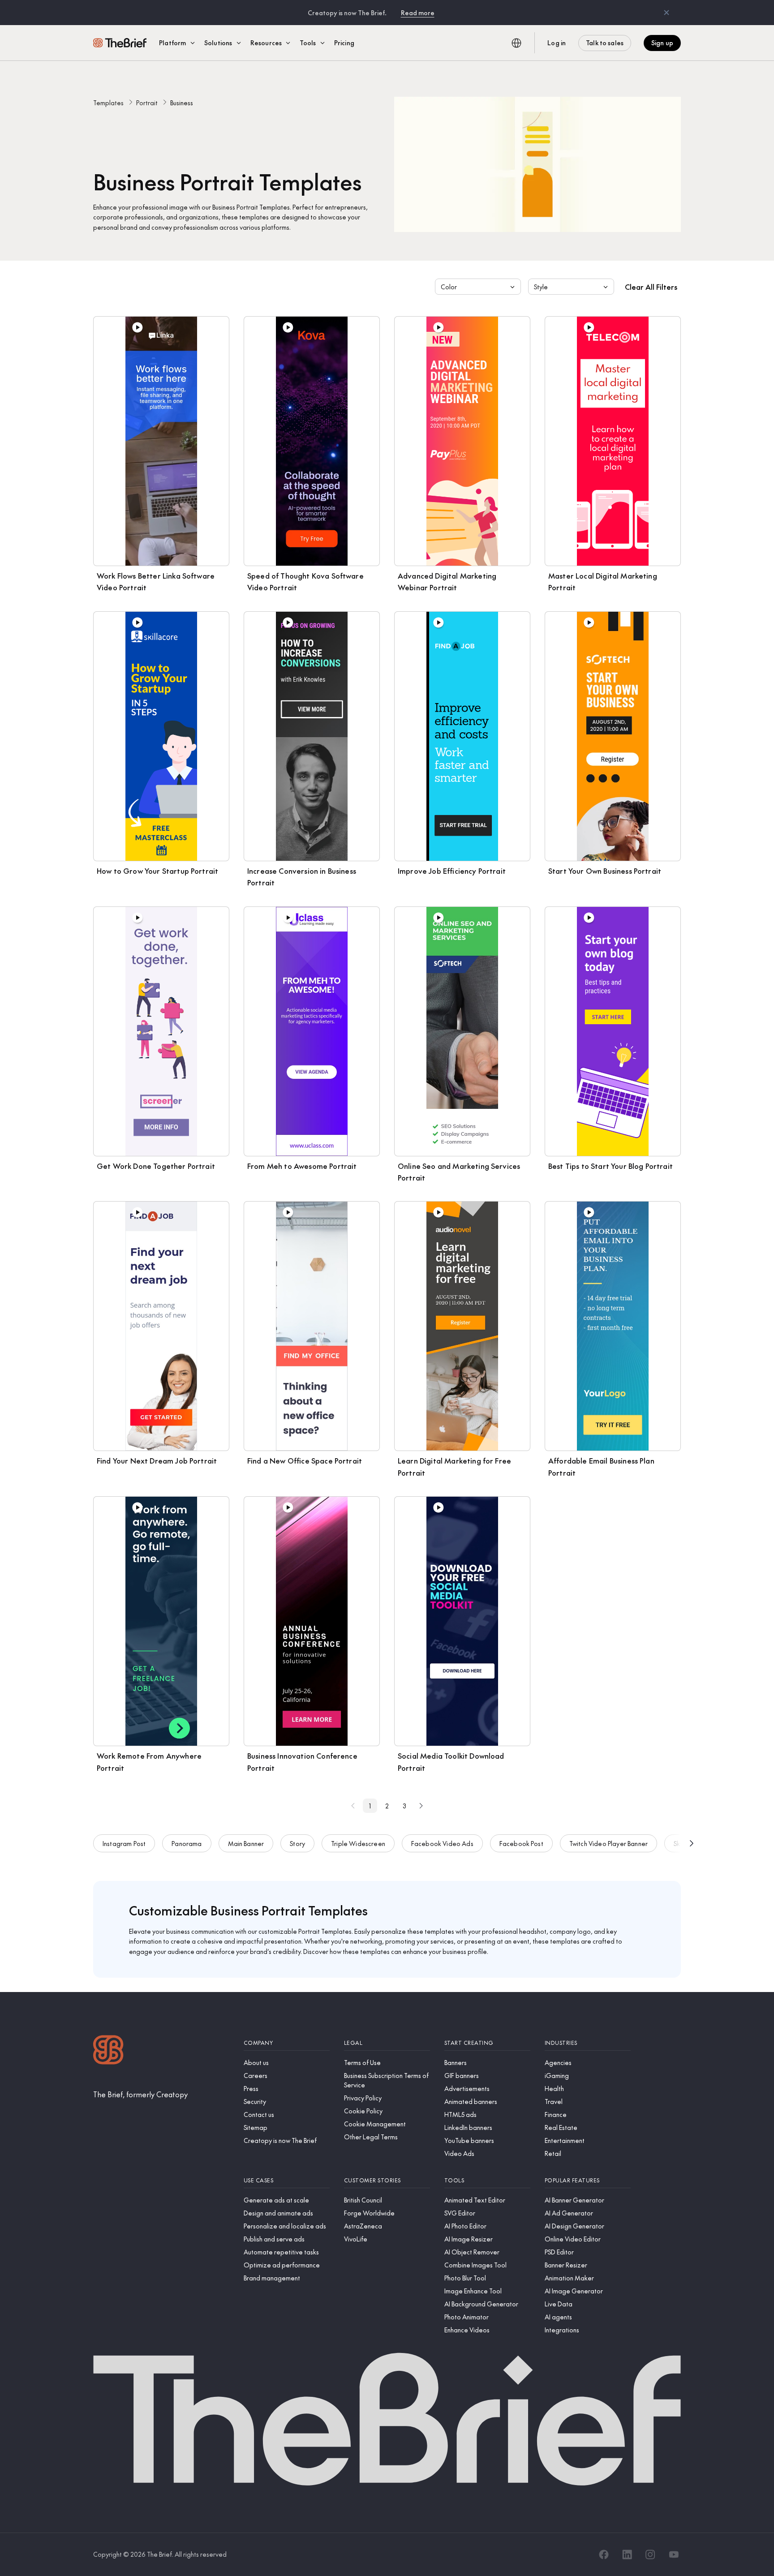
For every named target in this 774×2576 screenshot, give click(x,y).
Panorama (187, 1843)
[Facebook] (604, 2555)
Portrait (147, 103)
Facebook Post (521, 1843)
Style (541, 287)
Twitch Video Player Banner (608, 1843)
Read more (418, 13)
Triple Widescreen (358, 1843)
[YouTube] (674, 2555)
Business (182, 103)
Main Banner (246, 1843)
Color (449, 287)
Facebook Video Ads (442, 1843)
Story (297, 1843)
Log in (557, 43)
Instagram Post (124, 1843)
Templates (108, 103)
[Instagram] (650, 2555)
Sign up (662, 43)
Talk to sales (605, 43)
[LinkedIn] (627, 2555)
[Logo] (108, 2051)
